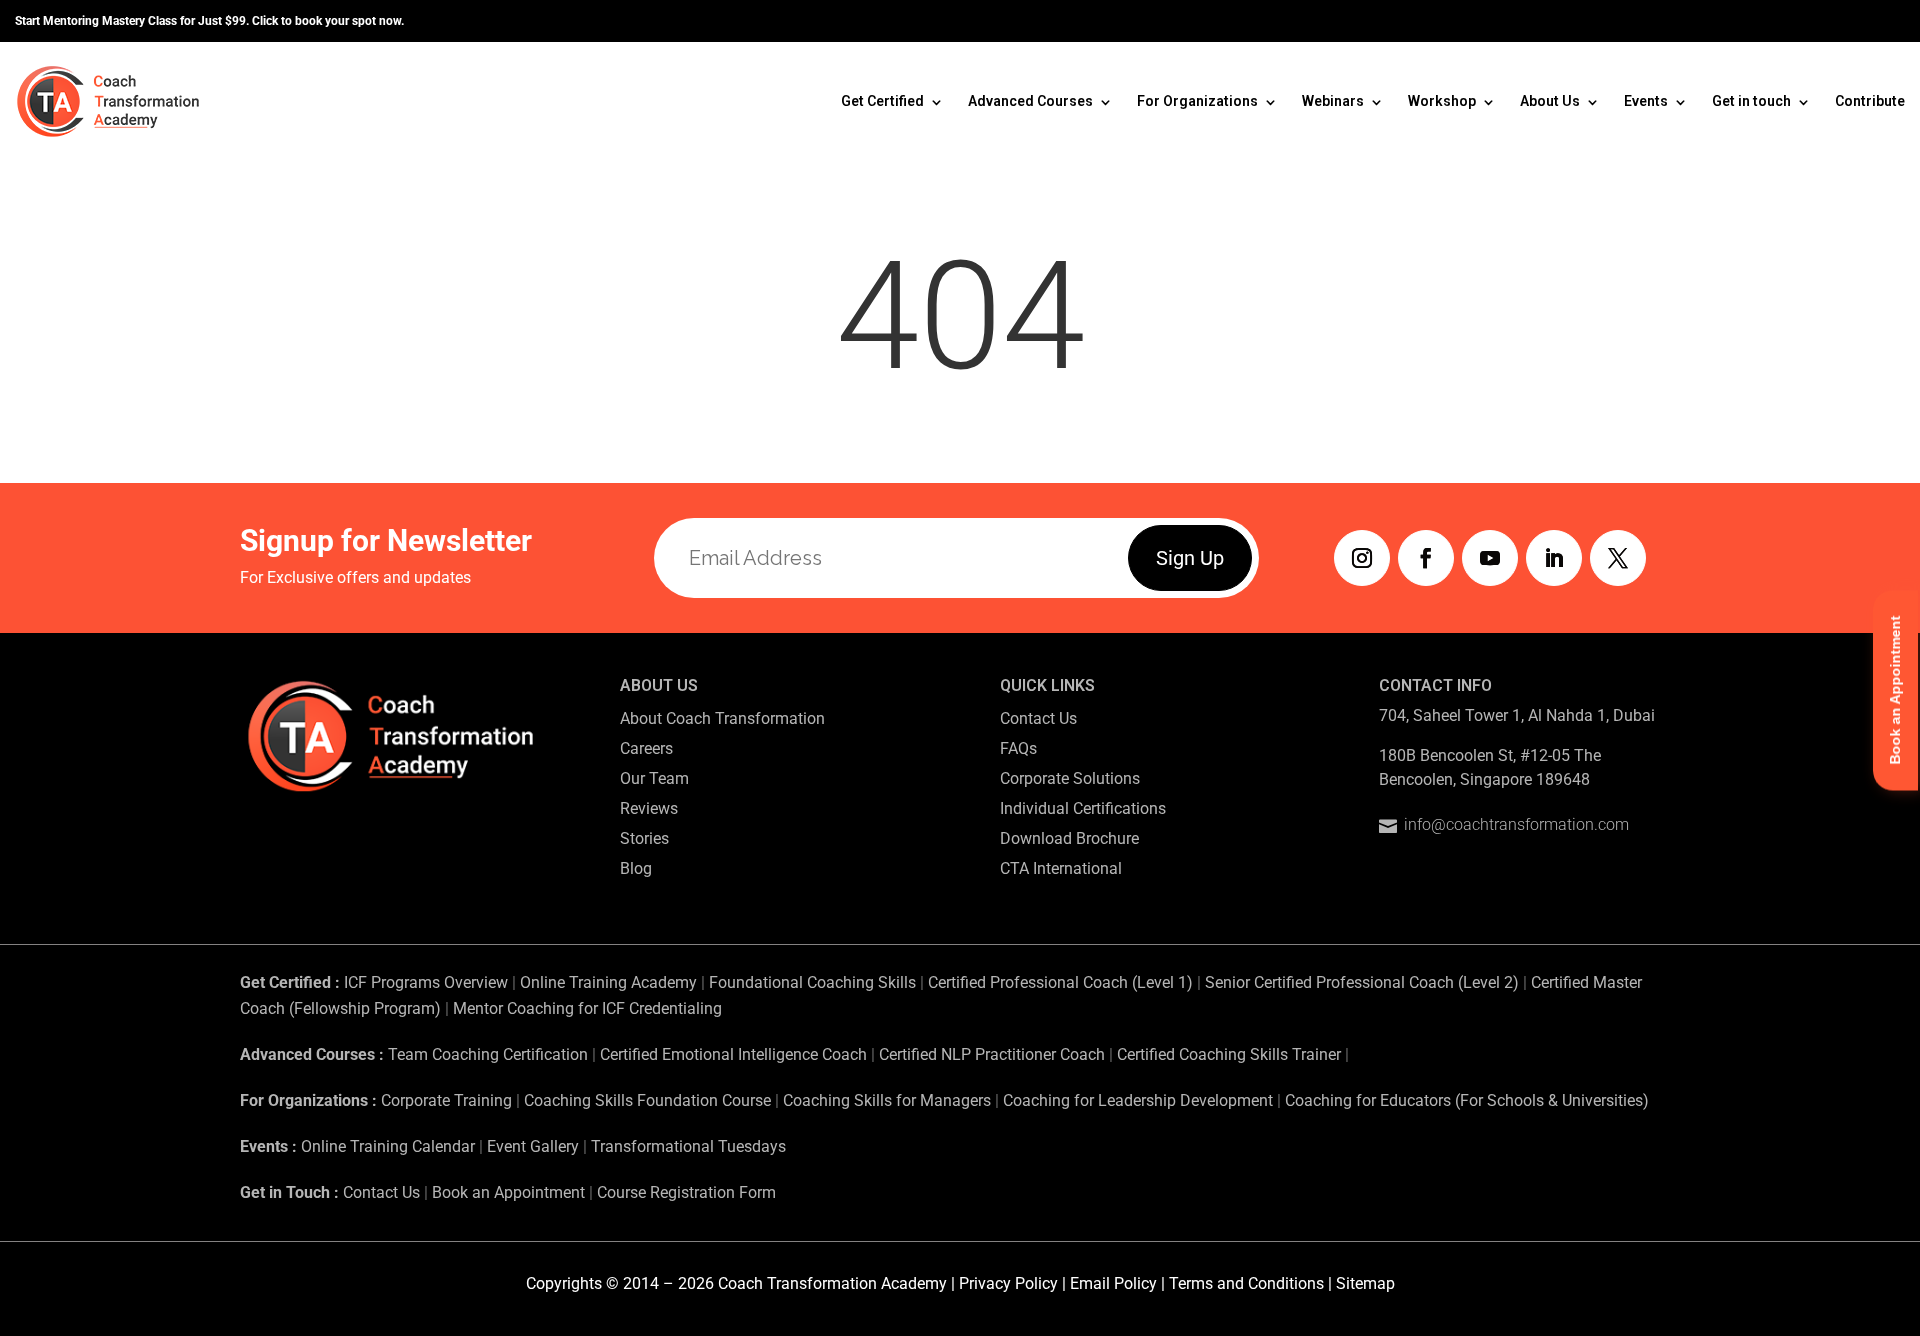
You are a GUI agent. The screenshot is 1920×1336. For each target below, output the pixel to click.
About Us (1550, 101)
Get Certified (882, 101)
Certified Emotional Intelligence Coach (733, 1054)
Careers (646, 748)
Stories (644, 838)
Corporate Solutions (1070, 778)
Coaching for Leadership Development (1138, 1100)
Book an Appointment (508, 1192)
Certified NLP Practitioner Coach (992, 1054)
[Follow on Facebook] (1426, 558)
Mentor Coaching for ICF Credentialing (587, 1008)
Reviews (649, 808)
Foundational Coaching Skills (812, 982)
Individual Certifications (1083, 808)
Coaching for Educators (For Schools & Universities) (1467, 1100)
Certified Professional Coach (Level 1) (1060, 982)
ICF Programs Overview (426, 982)
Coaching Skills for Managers (887, 1100)
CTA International (1061, 868)
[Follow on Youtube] (1490, 558)
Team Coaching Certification (488, 1054)
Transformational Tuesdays (688, 1146)
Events (1646, 101)
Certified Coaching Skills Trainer (1229, 1054)
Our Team (654, 778)
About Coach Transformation (722, 718)
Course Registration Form (686, 1192)
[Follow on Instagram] (1362, 558)
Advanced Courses (1030, 101)
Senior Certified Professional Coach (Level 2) (1364, 982)
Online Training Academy (608, 982)
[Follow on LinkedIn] (1554, 558)
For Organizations (1197, 101)
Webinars (1333, 101)
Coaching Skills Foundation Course (647, 1100)
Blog (636, 868)
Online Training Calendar (388, 1146)
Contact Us (1038, 718)
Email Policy (1113, 1283)
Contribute (1870, 101)
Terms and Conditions (1246, 1283)
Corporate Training (446, 1100)
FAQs (1018, 748)
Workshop (1442, 101)
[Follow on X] (1618, 558)
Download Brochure (1069, 838)
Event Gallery (533, 1146)
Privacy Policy (1008, 1283)
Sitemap (1365, 1283)
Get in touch (1751, 101)
